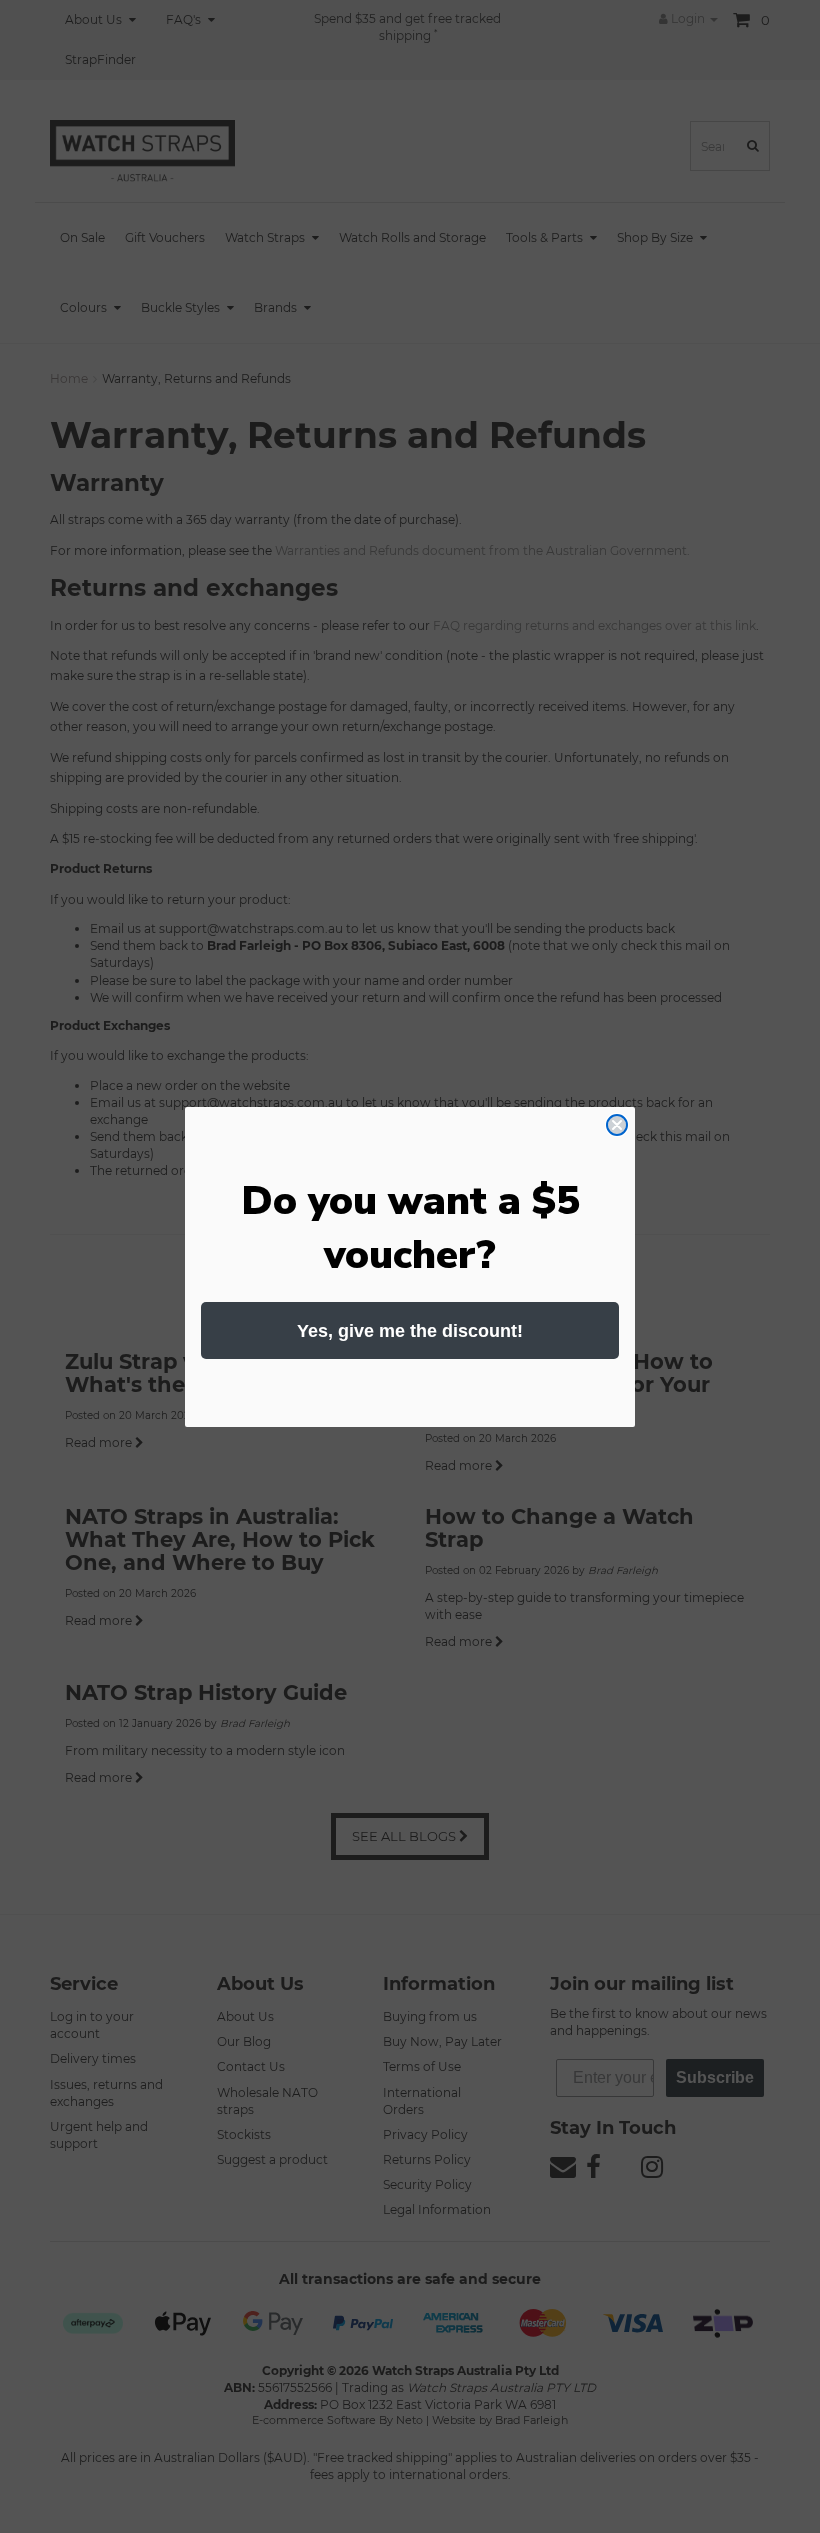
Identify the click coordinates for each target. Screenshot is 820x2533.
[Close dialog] (617, 1125)
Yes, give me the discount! (410, 1331)
